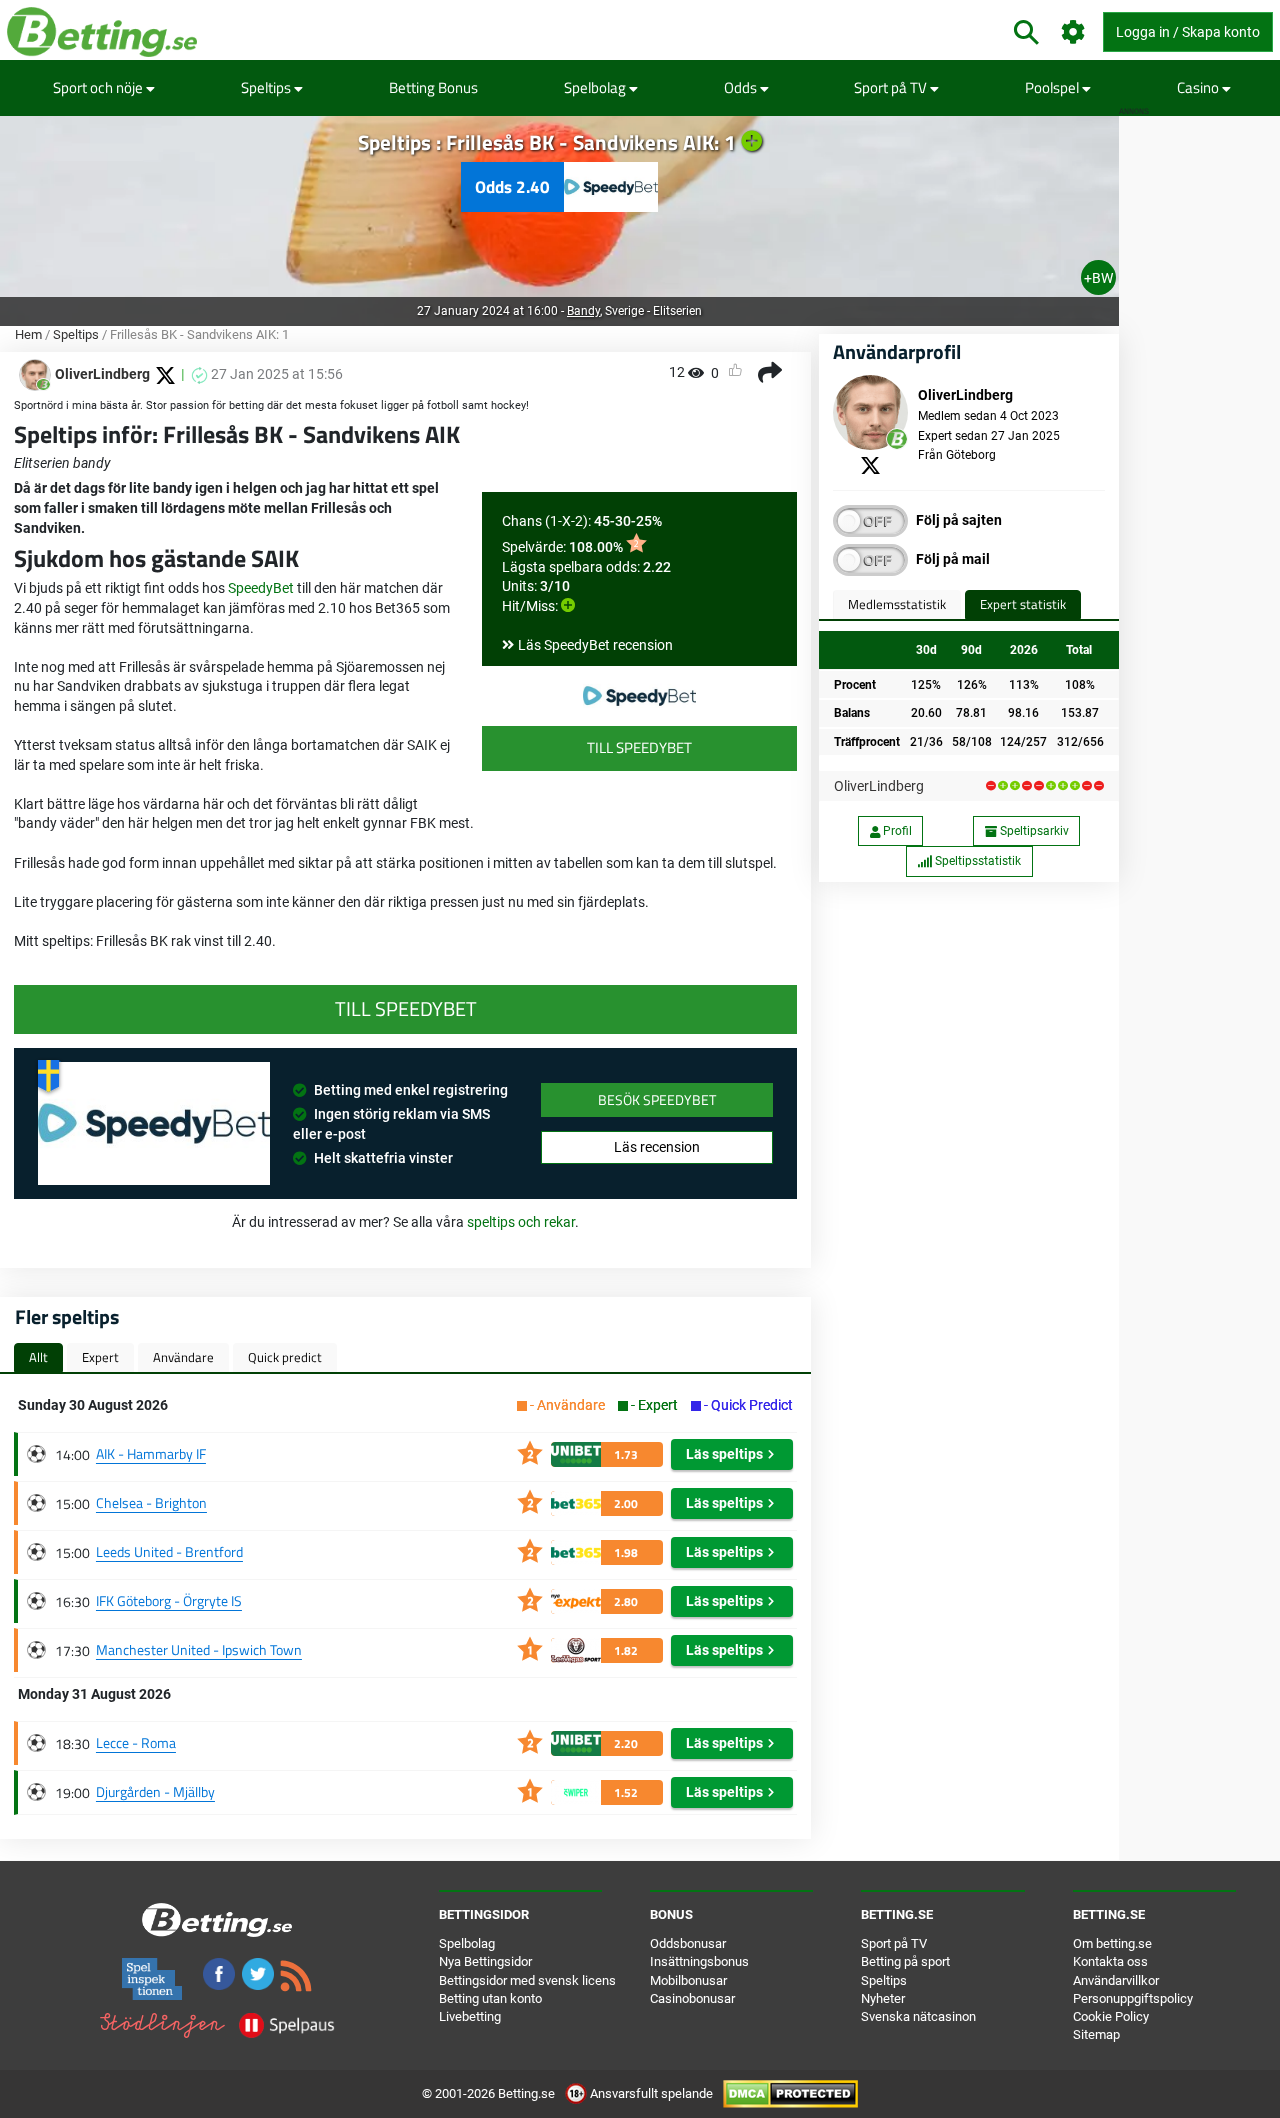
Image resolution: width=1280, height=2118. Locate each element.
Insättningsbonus (699, 1961)
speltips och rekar (521, 1222)
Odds (742, 87)
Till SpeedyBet (639, 747)
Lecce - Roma (136, 1742)
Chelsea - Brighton (151, 1502)
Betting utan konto (490, 1998)
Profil (896, 831)
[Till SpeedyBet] (639, 696)
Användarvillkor (1116, 1980)
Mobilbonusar (688, 1980)
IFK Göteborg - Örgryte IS (169, 1600)
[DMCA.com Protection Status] (790, 2093)
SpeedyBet (261, 588)
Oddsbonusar (688, 1943)
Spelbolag (596, 87)
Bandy (583, 311)
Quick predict (285, 1357)
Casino (1199, 87)
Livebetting (470, 2016)
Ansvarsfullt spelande (651, 2093)
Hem (28, 334)
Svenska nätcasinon (918, 2016)
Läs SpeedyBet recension (595, 645)
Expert (100, 1357)
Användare (183, 1357)
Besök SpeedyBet (657, 1099)
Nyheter (883, 1998)
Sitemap (1096, 2034)
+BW (1098, 278)
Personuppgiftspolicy (1133, 1998)
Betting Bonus (433, 87)
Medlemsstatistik (897, 604)
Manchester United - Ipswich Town (199, 1649)
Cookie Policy (1111, 2016)
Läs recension (657, 1147)
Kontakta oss (1110, 1961)
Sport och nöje (99, 87)
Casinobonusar (692, 1998)
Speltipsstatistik (976, 861)
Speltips (267, 87)
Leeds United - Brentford (169, 1551)
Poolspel (1053, 87)
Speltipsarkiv (1033, 831)
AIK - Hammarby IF (151, 1453)
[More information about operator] (154, 1124)
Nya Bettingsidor (485, 1961)
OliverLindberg (879, 786)
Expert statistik (1023, 604)
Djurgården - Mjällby (155, 1791)
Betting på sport (905, 1961)
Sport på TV (892, 87)
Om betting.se (1112, 1943)
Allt (38, 1357)
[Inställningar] (1073, 32)
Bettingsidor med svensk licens (527, 1980)
